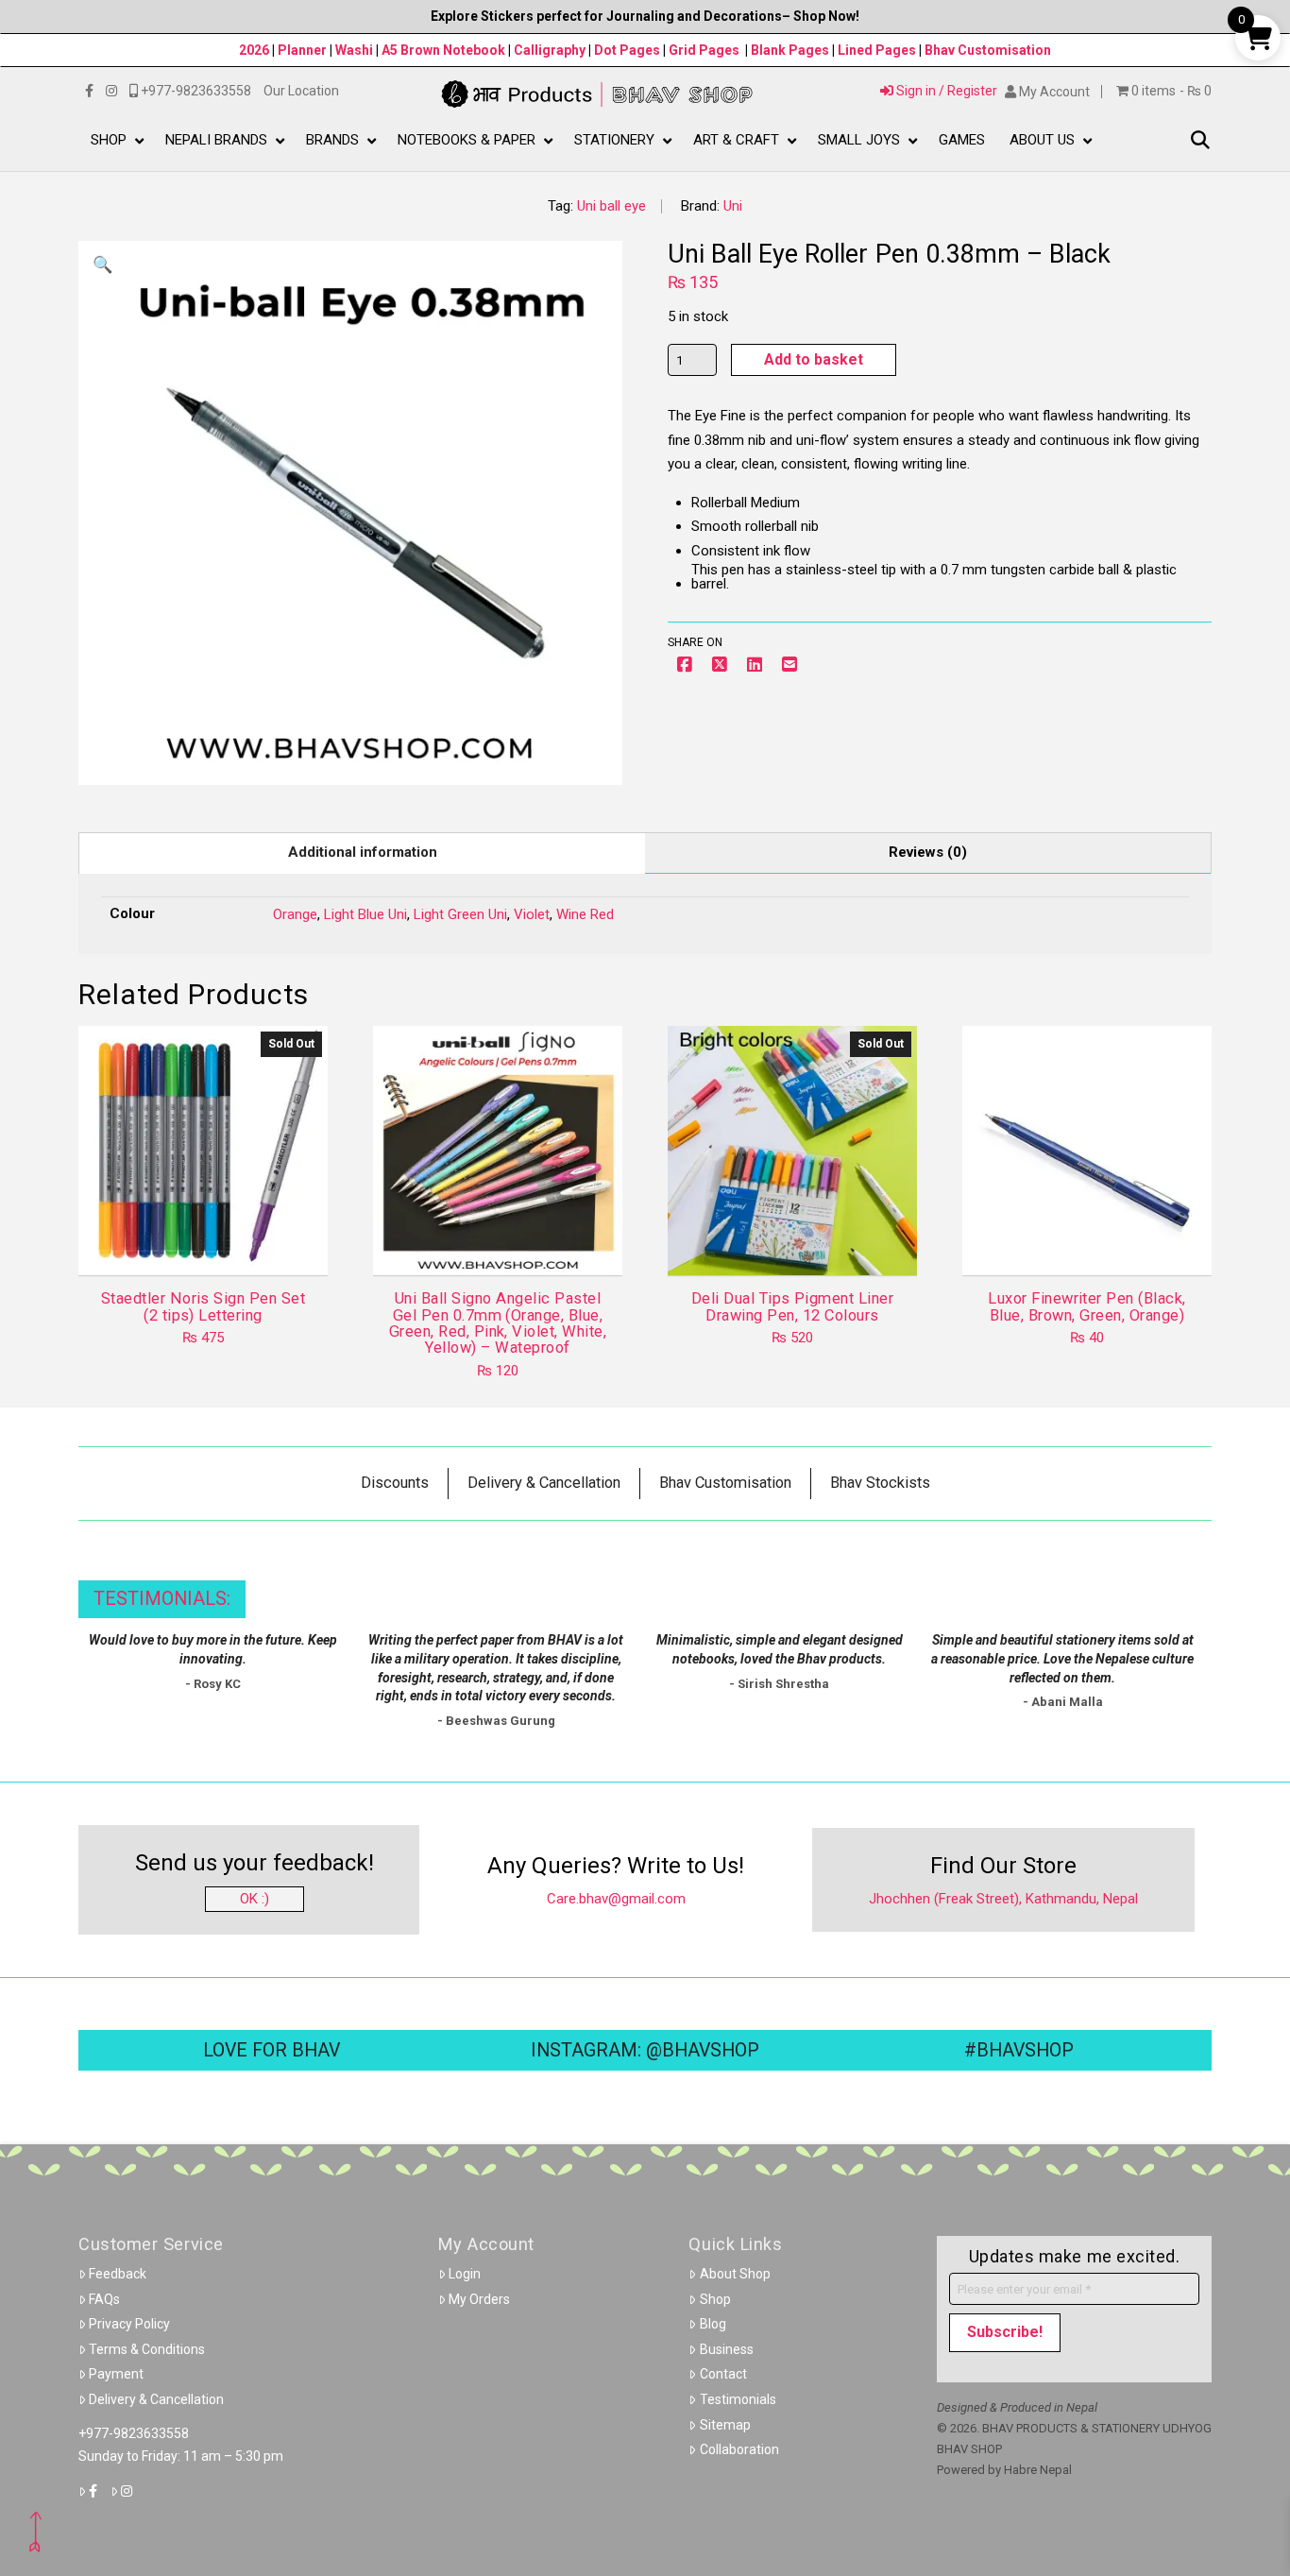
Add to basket (814, 359)
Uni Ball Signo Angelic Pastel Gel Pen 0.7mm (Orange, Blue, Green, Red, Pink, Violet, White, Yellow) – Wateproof (498, 1323)
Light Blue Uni (365, 914)
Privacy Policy (129, 2324)
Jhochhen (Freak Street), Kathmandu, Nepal (1003, 1899)
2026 (254, 50)
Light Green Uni (460, 914)
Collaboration (739, 2449)
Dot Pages (627, 50)
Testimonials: (162, 1599)
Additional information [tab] (363, 852)
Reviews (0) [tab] (928, 852)
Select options (504, 1244)
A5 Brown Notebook (445, 50)
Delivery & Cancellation (156, 2399)
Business (727, 2349)
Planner (302, 50)
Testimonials (738, 2399)
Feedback (118, 2274)
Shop (715, 2299)
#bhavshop (1019, 2050)
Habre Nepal (1038, 2470)
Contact (723, 2374)
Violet (532, 914)
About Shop (735, 2274)
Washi (354, 50)
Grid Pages (704, 50)
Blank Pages (790, 50)
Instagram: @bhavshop (645, 2050)
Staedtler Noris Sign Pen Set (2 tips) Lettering (204, 1306)
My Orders (479, 2299)
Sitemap (725, 2425)
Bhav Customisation (988, 50)
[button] (1200, 141)
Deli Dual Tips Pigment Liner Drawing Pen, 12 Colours (793, 1306)
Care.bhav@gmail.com (616, 1899)
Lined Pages (878, 50)
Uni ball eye (611, 206)
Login (465, 2274)
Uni (733, 206)
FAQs (104, 2299)
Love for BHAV (272, 2050)
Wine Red (585, 914)
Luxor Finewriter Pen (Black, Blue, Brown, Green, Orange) (1087, 1306)
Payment (116, 2374)
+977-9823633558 (134, 2433)
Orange (295, 914)
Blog (713, 2324)
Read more (204, 1244)
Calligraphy (551, 50)
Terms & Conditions (147, 2349)
